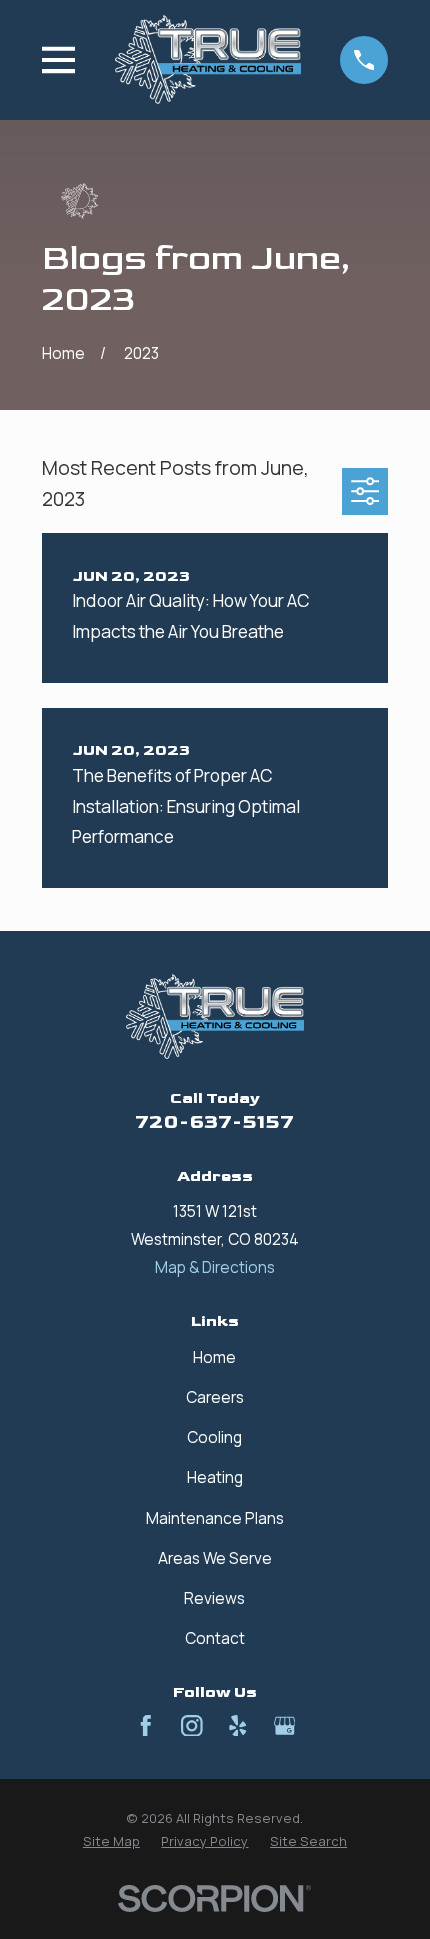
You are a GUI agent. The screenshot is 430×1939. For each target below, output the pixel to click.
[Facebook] (146, 1726)
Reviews (214, 1598)
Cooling (214, 1437)
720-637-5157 (214, 1122)
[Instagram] (192, 1726)
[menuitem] (111, 1841)
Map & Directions (215, 1267)
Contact (215, 1638)
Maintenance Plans (215, 1518)
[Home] (208, 59)
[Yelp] (238, 1726)
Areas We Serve (215, 1558)
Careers (215, 1397)
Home (214, 1357)
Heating (215, 1477)
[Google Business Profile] (285, 1726)
